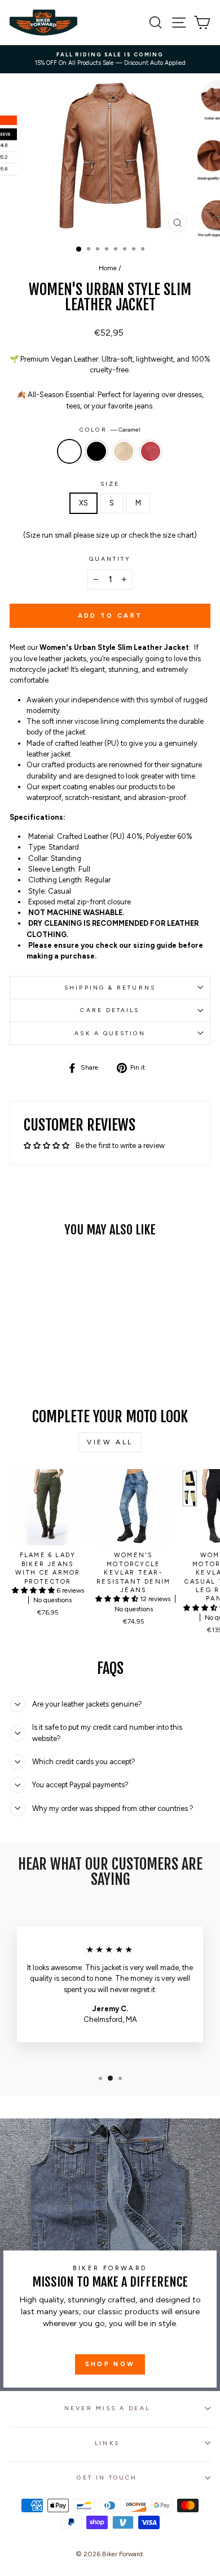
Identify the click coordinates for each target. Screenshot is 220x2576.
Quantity (110, 559)
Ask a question (110, 1033)
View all (110, 1442)
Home (108, 268)
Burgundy (151, 451)
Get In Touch (107, 2478)
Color (110, 430)
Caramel (69, 451)
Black (96, 451)
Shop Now (110, 2364)
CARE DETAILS (110, 1010)
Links (107, 2443)
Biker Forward (122, 2554)
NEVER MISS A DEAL (107, 2408)
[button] (34, 1590)
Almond (124, 451)
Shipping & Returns (110, 988)
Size (110, 484)
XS (83, 503)
